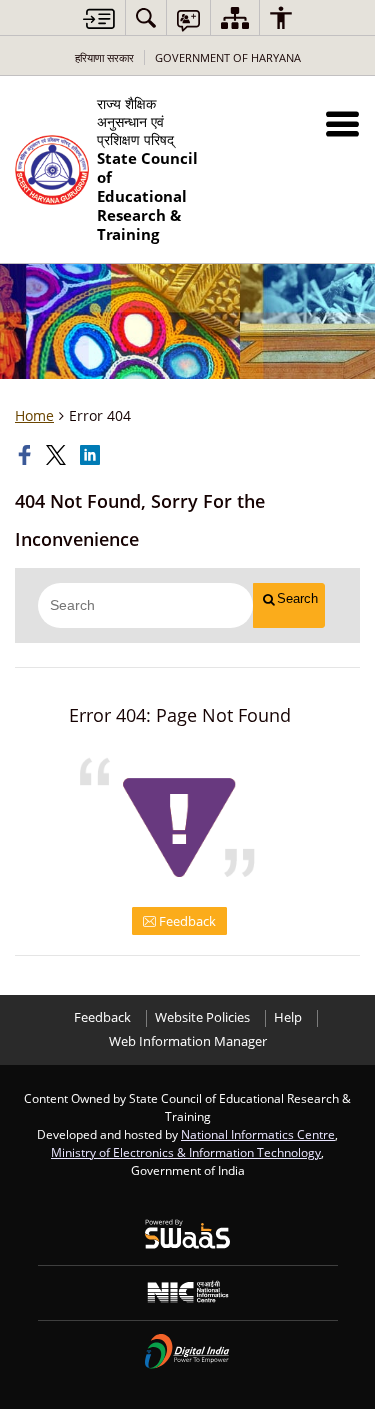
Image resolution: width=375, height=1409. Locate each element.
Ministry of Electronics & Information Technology (186, 1152)
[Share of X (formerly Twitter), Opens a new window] (58, 455)
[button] (342, 123)
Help (288, 1017)
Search (297, 598)
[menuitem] (146, 17)
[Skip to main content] (99, 18)
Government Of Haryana (228, 57)
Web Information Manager (188, 1041)
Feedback (186, 921)
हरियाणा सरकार (104, 57)
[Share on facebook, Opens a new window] (27, 455)
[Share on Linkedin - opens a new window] (92, 455)
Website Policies (202, 1017)
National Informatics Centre (258, 1134)
